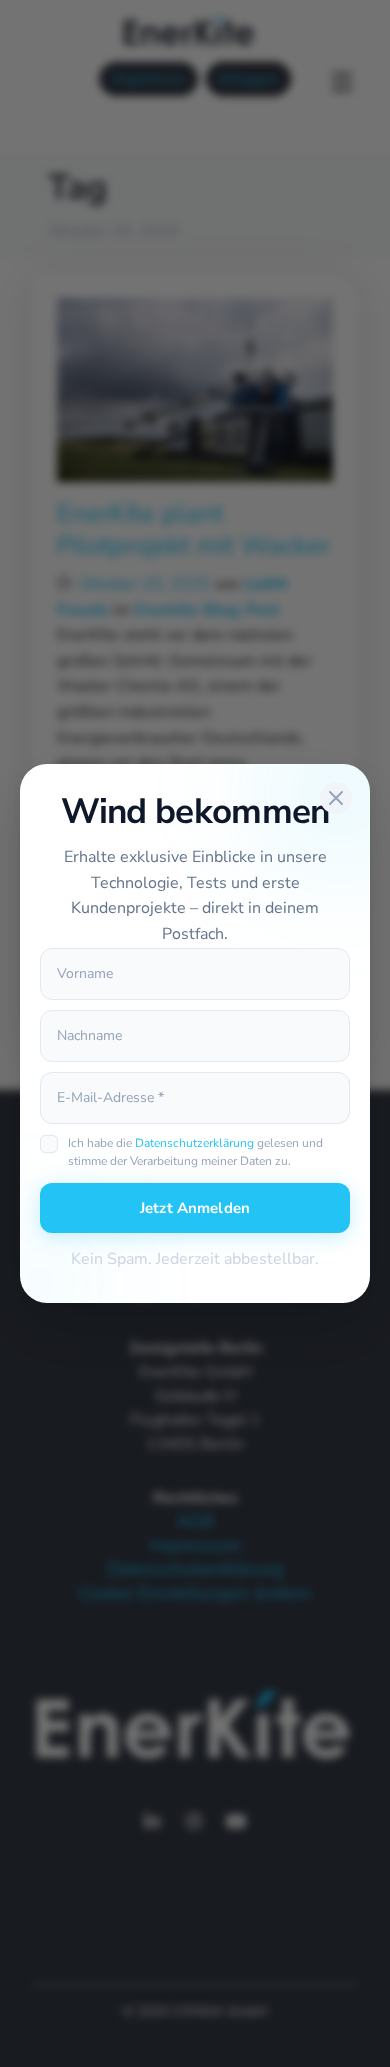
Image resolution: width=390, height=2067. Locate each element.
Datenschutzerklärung (194, 1143)
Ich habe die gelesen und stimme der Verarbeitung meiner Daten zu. (195, 1152)
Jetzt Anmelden (195, 1208)
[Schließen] (336, 798)
